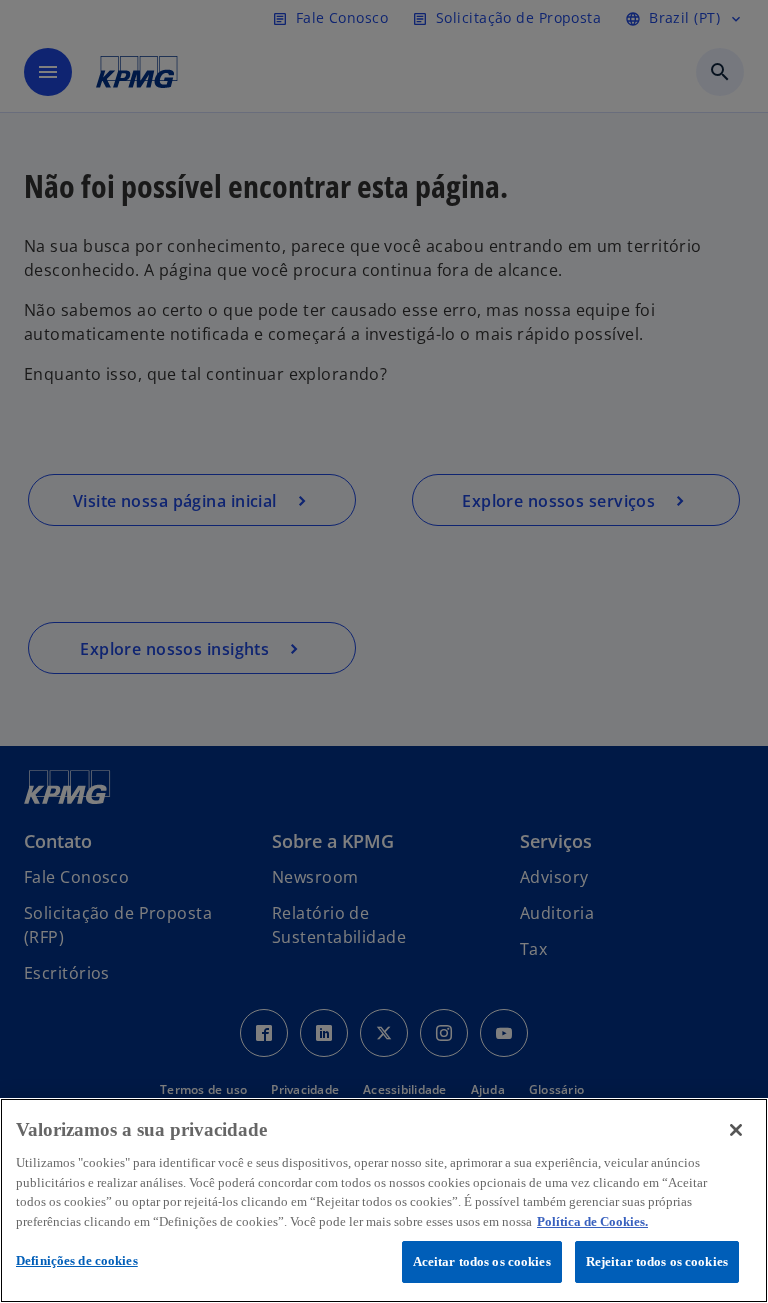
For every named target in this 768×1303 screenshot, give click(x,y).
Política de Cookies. (592, 1221)
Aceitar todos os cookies (482, 1261)
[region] (384, 1200)
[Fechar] (736, 1130)
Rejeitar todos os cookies (657, 1261)
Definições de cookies (77, 1260)
